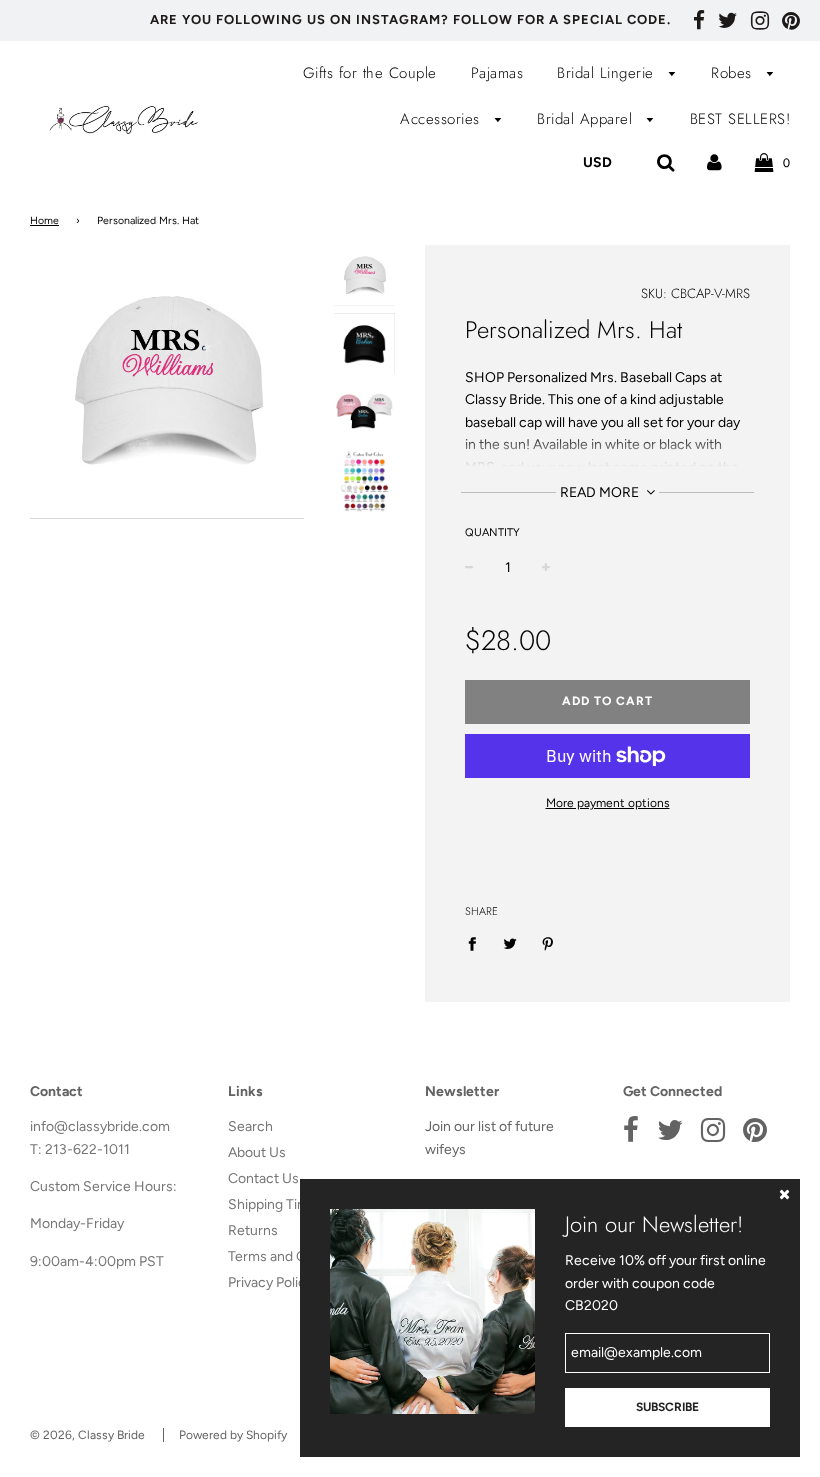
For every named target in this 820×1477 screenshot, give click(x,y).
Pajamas (497, 73)
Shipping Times (276, 1204)
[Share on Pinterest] (548, 943)
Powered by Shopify (233, 1435)
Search (250, 1126)
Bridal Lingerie (608, 73)
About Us (257, 1152)
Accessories (442, 119)
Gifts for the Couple (370, 73)
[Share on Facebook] (477, 943)
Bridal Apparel (587, 119)
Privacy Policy (270, 1282)
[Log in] (714, 162)
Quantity (492, 532)
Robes (734, 73)
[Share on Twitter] (510, 943)
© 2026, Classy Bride (87, 1435)
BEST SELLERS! (740, 119)
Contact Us (263, 1178)
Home (44, 220)
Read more (601, 492)
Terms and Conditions (296, 1256)
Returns (253, 1230)
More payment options (608, 803)
